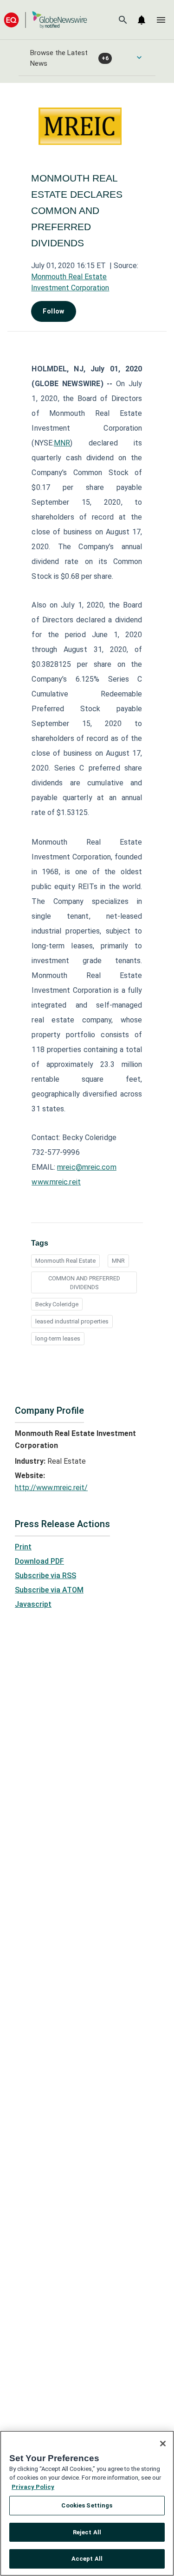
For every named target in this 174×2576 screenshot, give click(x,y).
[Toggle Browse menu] (139, 57)
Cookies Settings (87, 2505)
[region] (87, 2503)
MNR (62, 443)
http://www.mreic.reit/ (51, 1488)
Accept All (87, 2559)
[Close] (163, 2444)
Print (23, 1547)
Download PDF (39, 1561)
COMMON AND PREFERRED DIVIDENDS (84, 1283)
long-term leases (58, 1338)
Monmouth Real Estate (65, 1261)
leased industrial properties (72, 1321)
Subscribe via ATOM (49, 1590)
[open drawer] (161, 20)
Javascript (33, 1604)
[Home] (45, 20)
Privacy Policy (33, 2487)
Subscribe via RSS (45, 1576)
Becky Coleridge (57, 1304)
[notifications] (142, 20)
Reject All (87, 2532)
